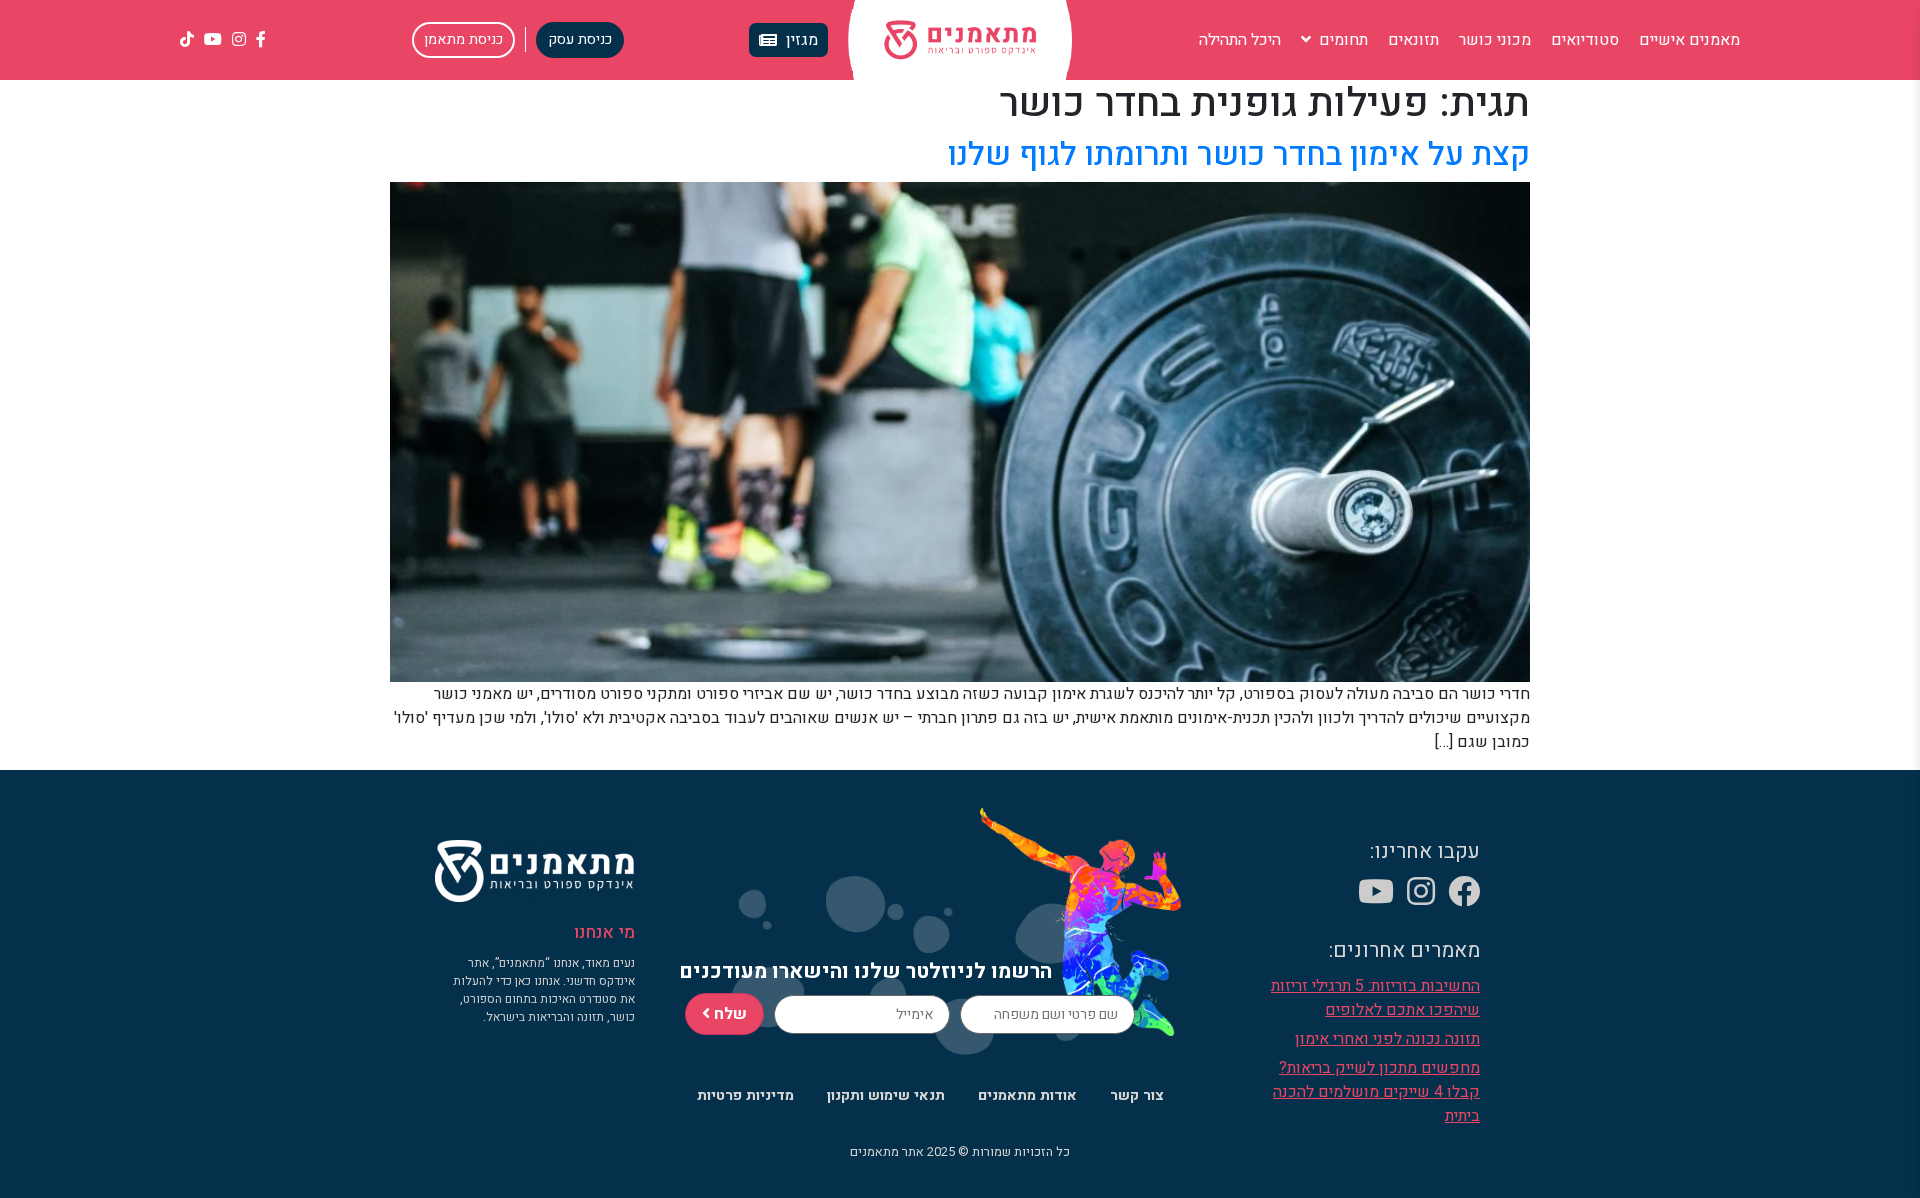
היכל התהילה (1240, 40)
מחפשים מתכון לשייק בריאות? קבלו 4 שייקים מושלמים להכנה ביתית (1376, 1092)
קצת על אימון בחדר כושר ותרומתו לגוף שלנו (1239, 154)
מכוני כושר (1495, 40)
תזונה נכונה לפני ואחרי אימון (1387, 1039)
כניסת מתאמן (463, 39)
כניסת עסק (580, 39)
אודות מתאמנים (1027, 1095)
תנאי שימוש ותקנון (886, 1095)
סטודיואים (1585, 40)
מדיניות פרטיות (745, 1095)
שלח (728, 1014)
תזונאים (1413, 40)
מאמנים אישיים (1689, 40)
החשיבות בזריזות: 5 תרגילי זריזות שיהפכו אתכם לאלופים (1375, 998)
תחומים (1341, 40)
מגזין (802, 40)
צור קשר (1137, 1095)
